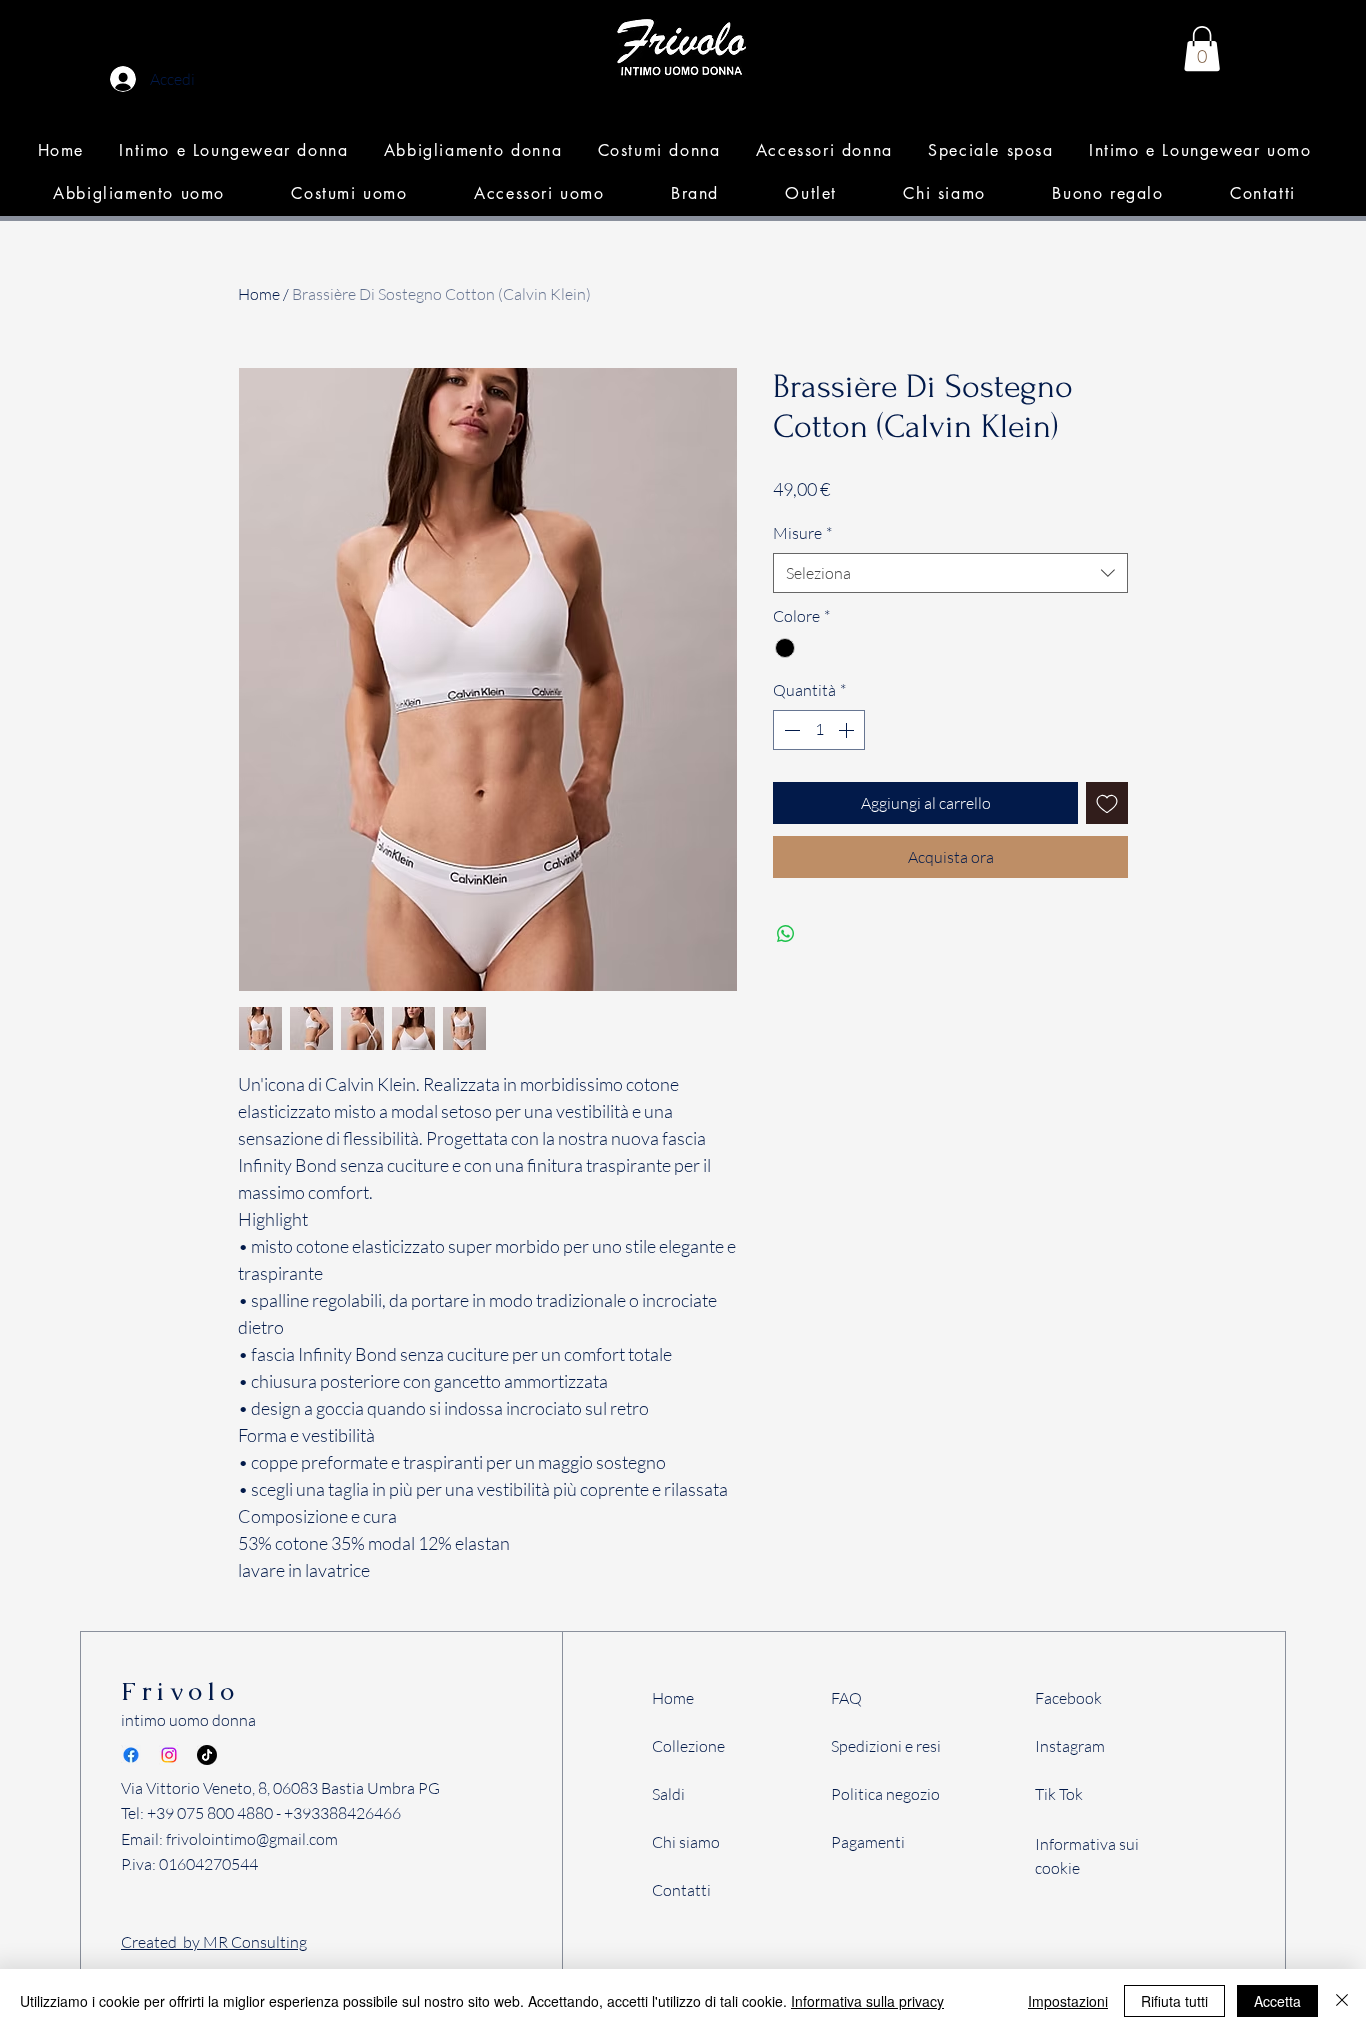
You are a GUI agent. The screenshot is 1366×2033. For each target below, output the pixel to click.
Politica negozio (885, 1794)
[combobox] (950, 573)
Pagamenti (868, 1842)
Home (259, 294)
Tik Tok (1059, 1794)
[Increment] (848, 730)
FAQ (846, 1698)
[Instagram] (169, 1755)
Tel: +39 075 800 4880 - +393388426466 (261, 1813)
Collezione (688, 1746)
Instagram (1070, 1746)
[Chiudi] (1342, 2001)
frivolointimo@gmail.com (252, 1839)
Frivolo (180, 1691)
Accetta (1277, 2001)
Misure (802, 533)
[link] (1202, 48)
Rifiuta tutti (1174, 2001)
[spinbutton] (819, 730)
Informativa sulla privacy (867, 2001)
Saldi (668, 1794)
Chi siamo (686, 1842)
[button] (234, 150)
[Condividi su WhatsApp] (786, 934)
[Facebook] (131, 1755)
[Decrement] (790, 730)
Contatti (681, 1890)
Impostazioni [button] (1068, 2001)
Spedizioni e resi (886, 1746)
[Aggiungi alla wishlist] (1107, 803)
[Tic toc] (207, 1755)
